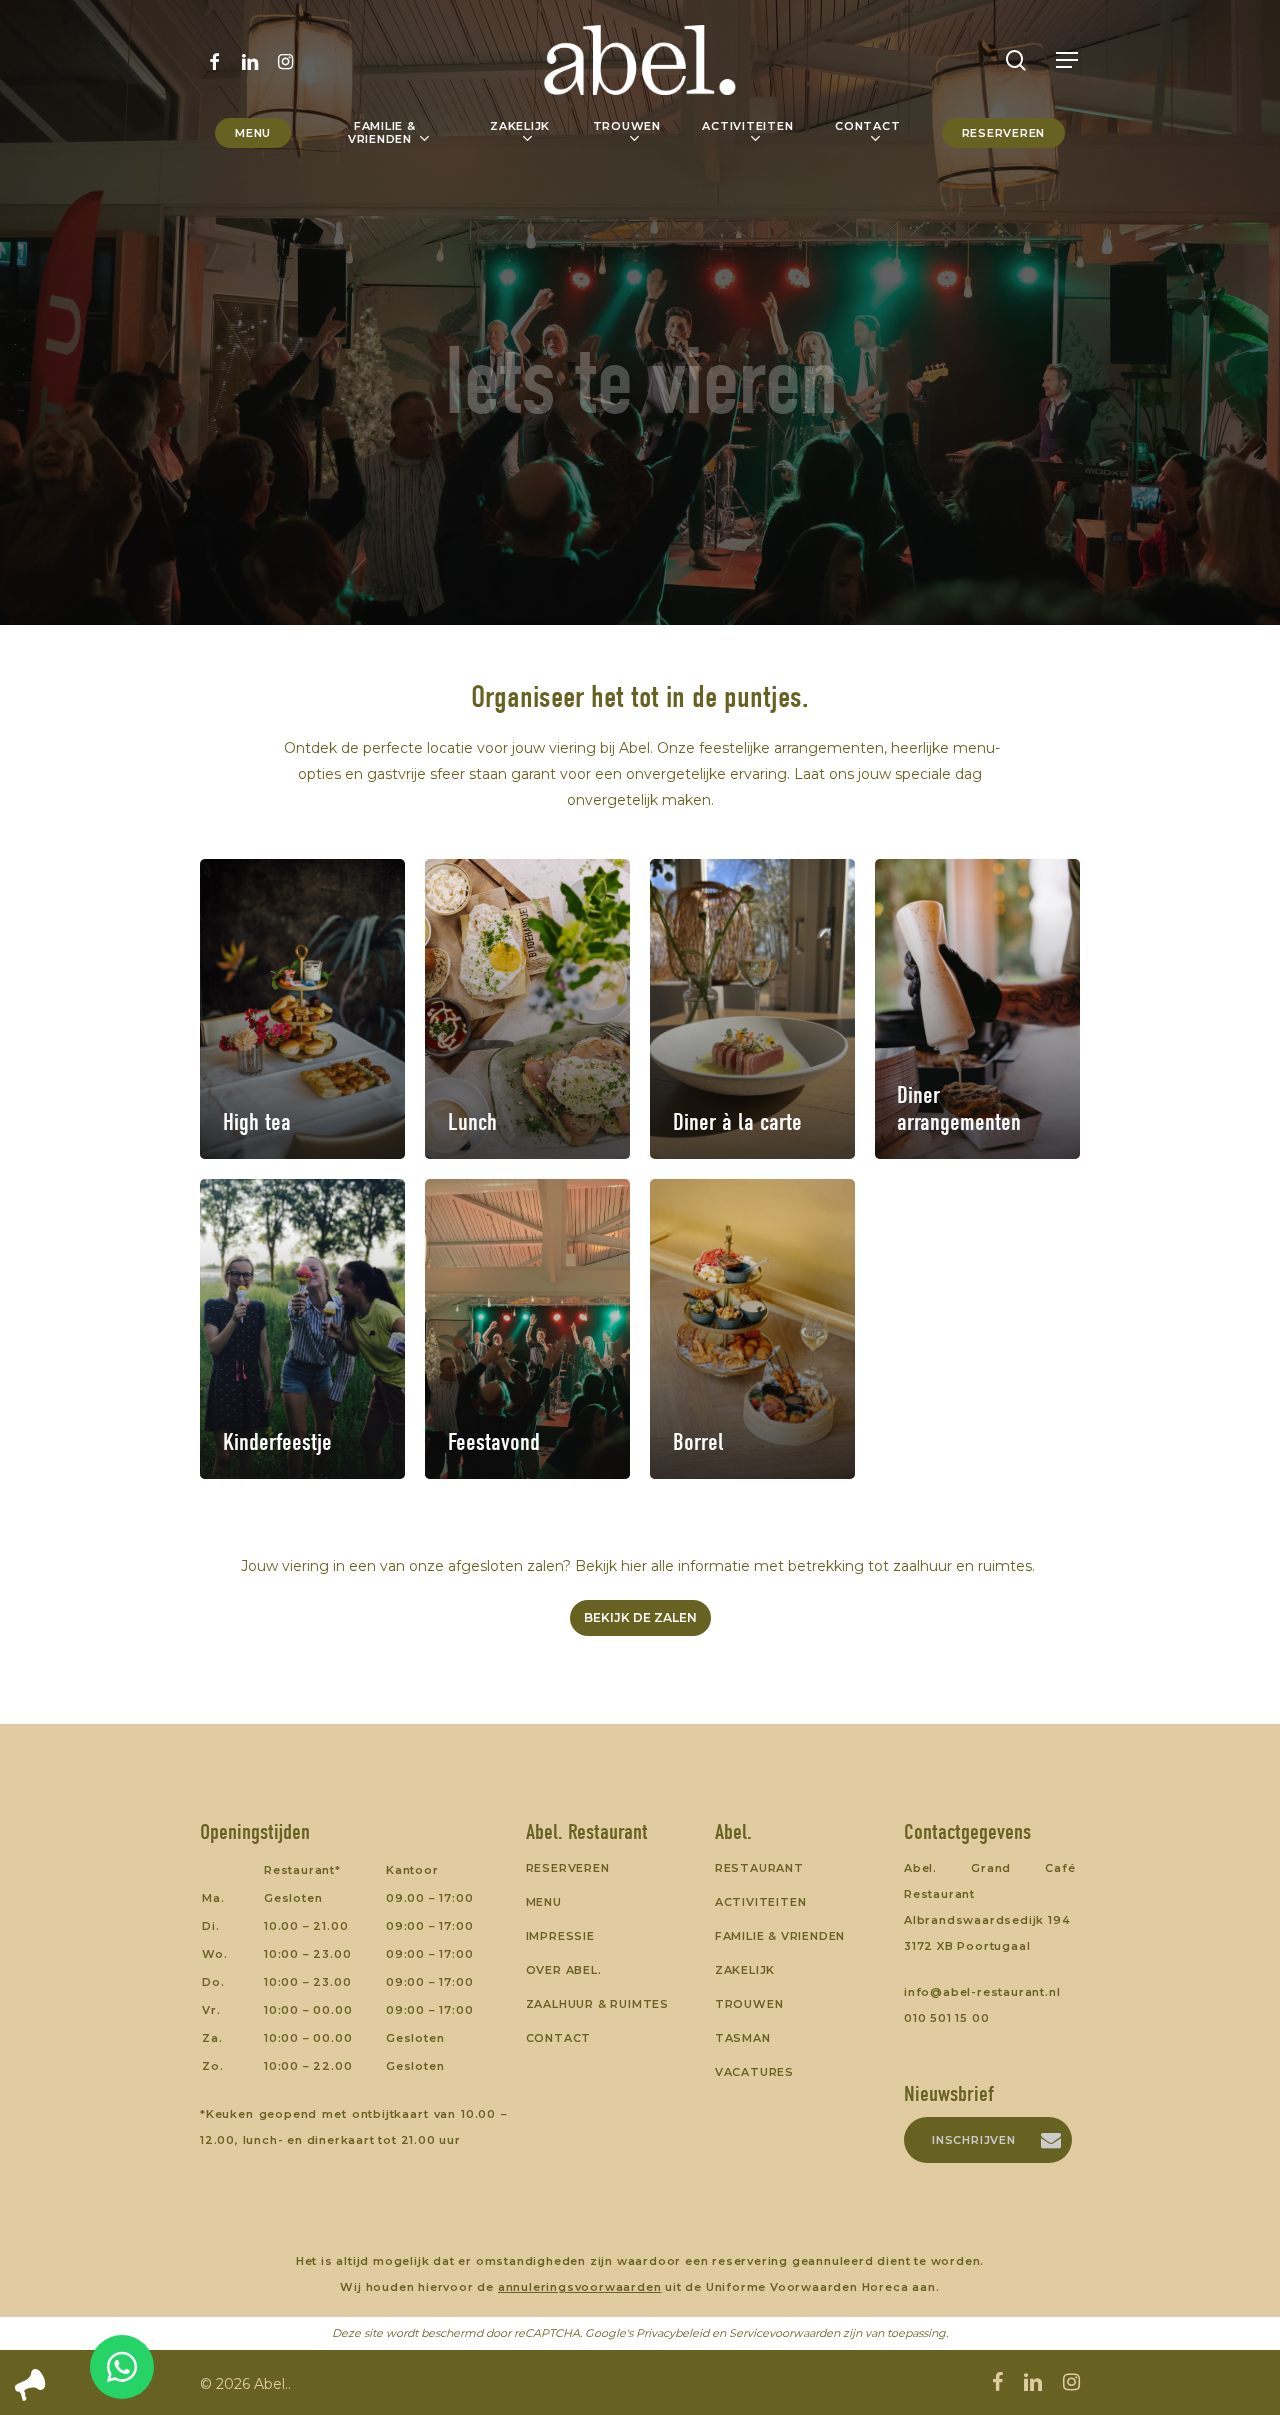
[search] (1016, 60)
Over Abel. (564, 1970)
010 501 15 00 (946, 2018)
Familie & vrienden (780, 1936)
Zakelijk (745, 1970)
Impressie (560, 1936)
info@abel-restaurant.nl (982, 1992)
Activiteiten (761, 1902)
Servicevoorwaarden (784, 2333)
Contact (559, 2038)
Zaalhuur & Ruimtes (597, 2004)
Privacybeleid (672, 2333)
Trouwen (749, 2004)
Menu (544, 1902)
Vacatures (754, 2072)
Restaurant (759, 1868)
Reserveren (568, 1868)
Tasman (743, 2038)
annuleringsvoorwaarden (580, 2287)
